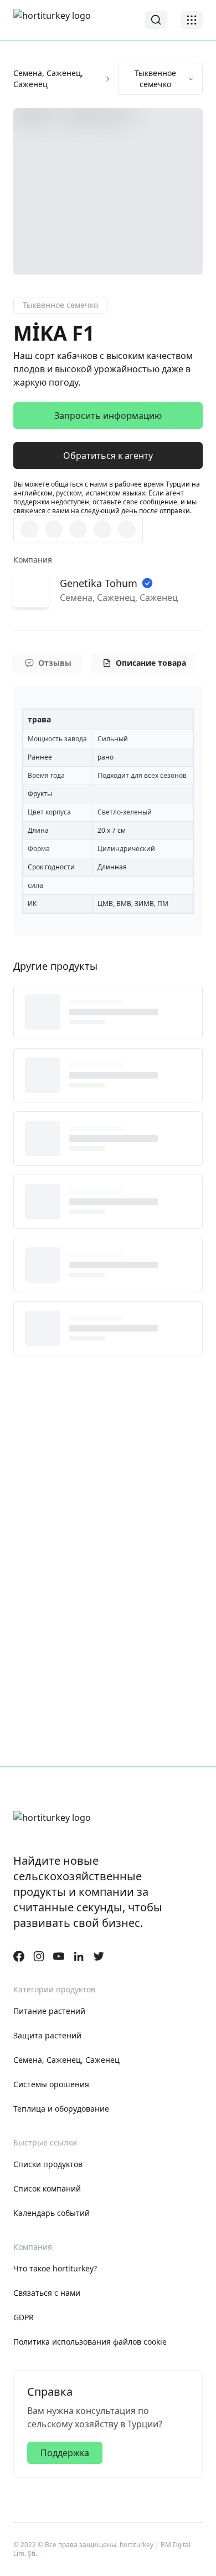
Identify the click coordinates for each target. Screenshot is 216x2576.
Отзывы (55, 663)
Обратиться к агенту (108, 456)
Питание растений (49, 2011)
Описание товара (151, 663)
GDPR (24, 2317)
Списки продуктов (48, 2164)
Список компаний (47, 2188)
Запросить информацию (108, 416)
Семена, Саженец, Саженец (48, 79)
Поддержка (65, 2453)
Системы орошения (51, 2084)
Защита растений (47, 2035)
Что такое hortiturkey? (55, 2268)
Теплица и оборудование (61, 2109)
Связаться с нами (47, 2293)
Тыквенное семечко (155, 79)
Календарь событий (52, 2213)
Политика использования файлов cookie (90, 2342)
